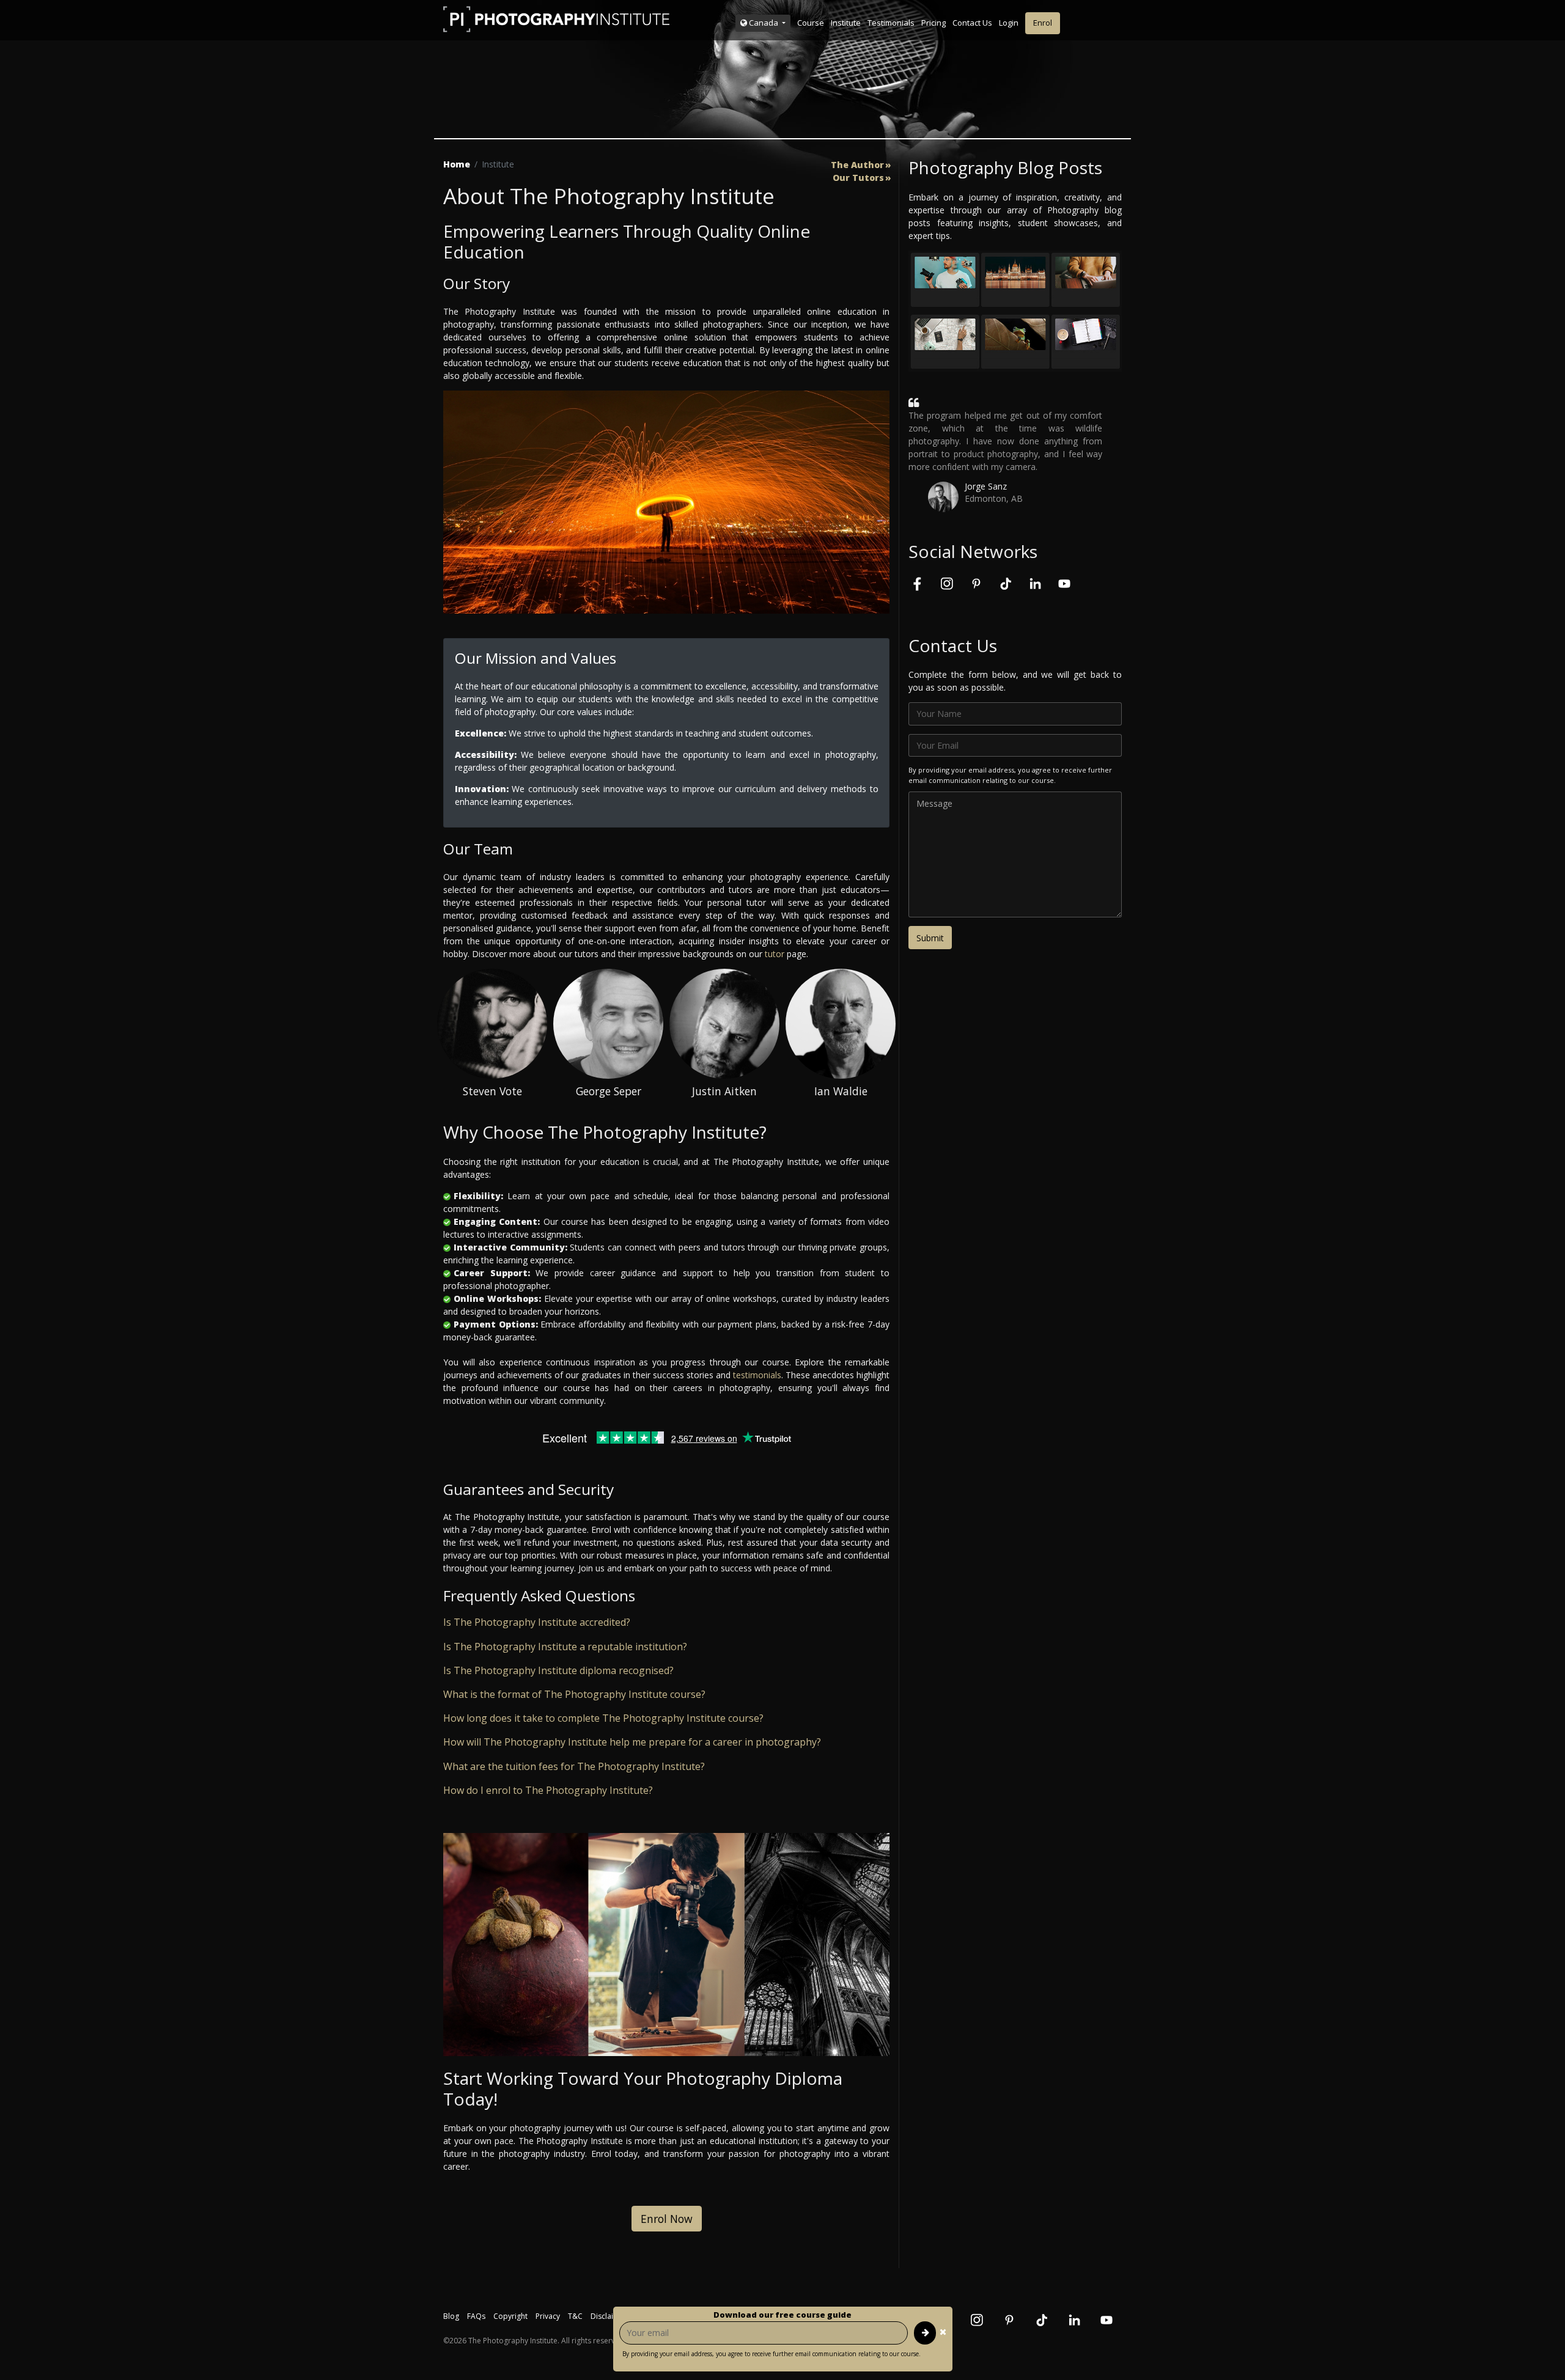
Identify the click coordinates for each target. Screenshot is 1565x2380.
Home (457, 164)
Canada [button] (764, 23)
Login (1009, 23)
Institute (846, 23)
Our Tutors (858, 178)
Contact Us (972, 23)
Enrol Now (667, 2219)
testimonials (757, 1375)
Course (811, 23)
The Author (857, 165)
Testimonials (891, 23)
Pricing (933, 23)
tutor (775, 954)
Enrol (1043, 23)
